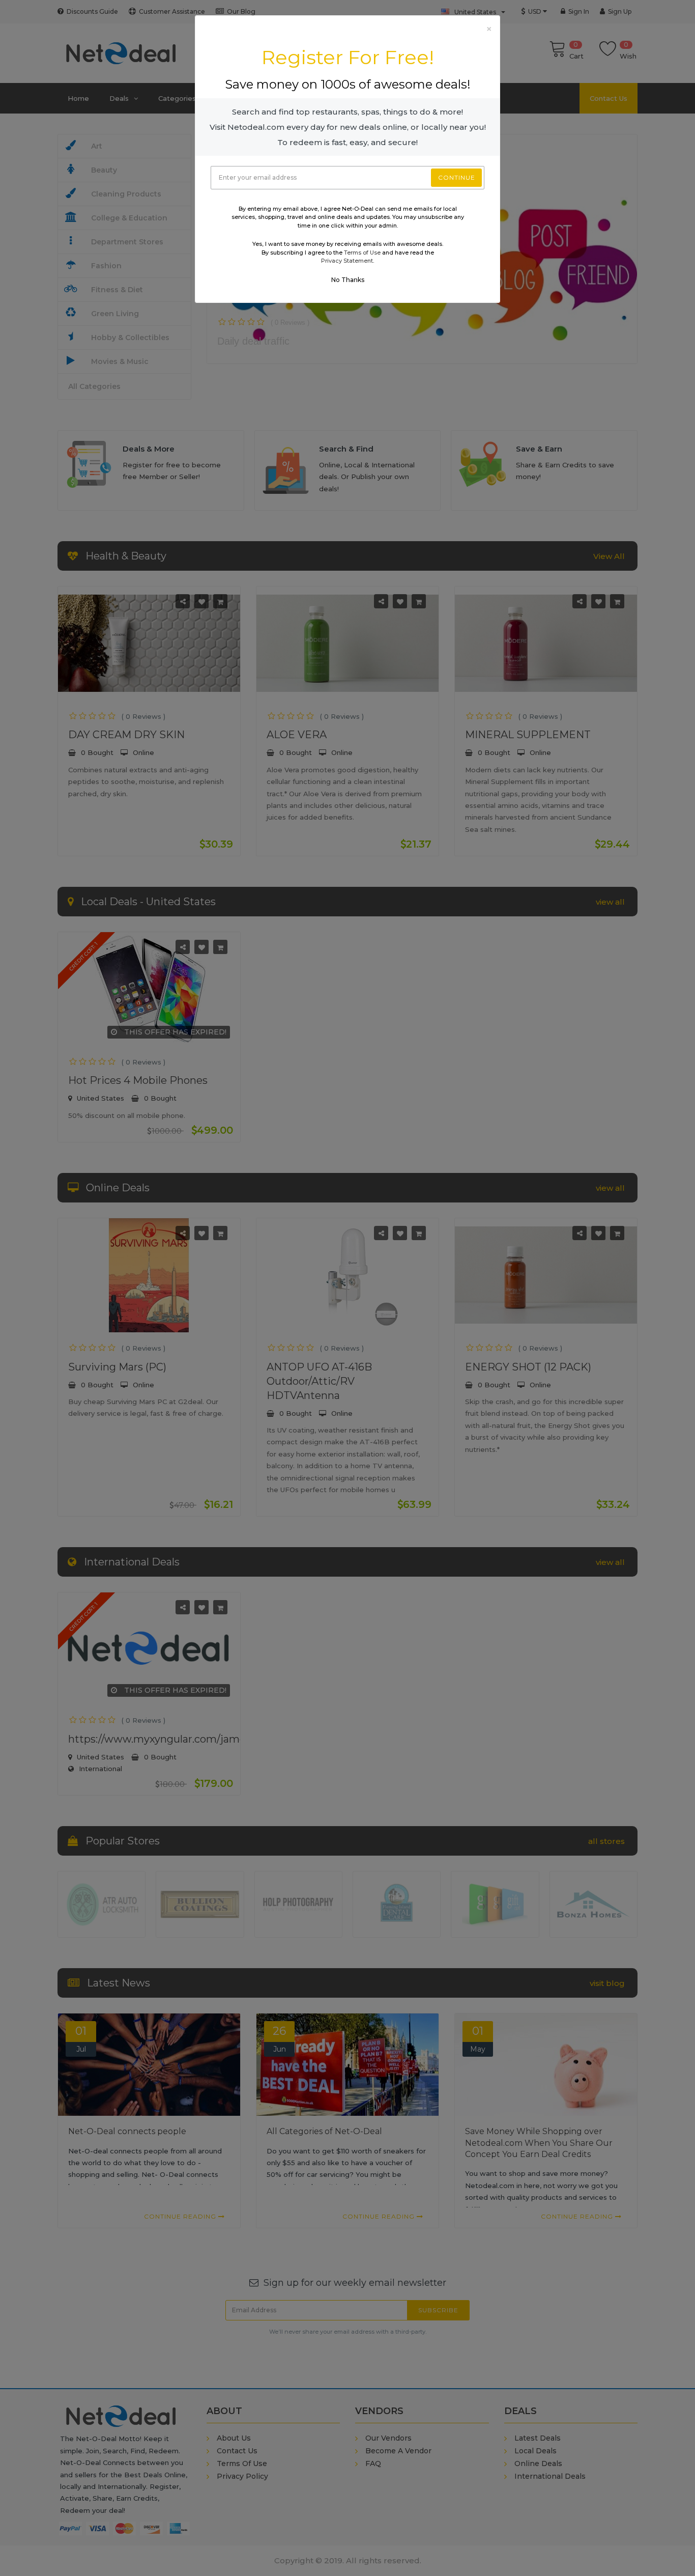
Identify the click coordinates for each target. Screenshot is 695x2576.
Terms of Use (362, 253)
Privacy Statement (347, 261)
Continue (457, 177)
